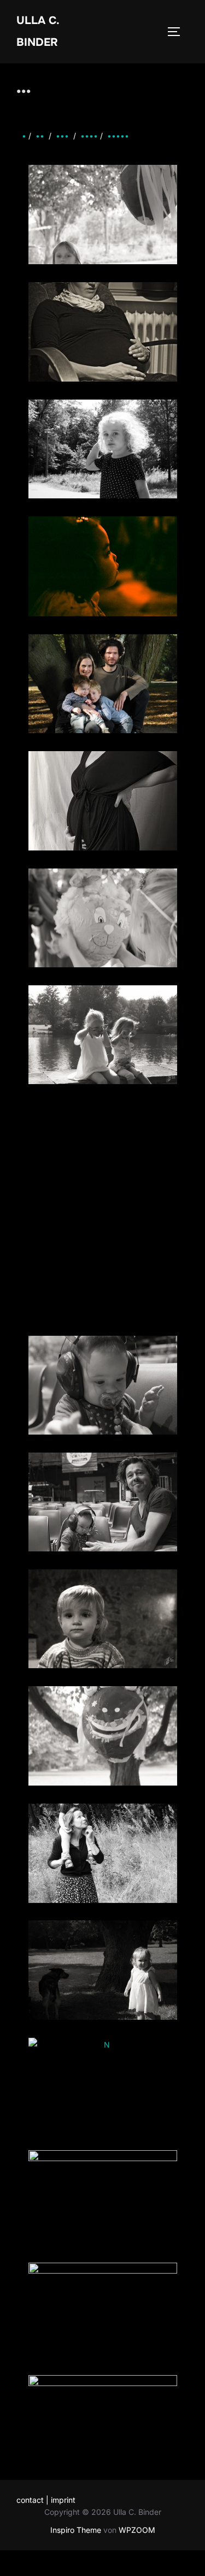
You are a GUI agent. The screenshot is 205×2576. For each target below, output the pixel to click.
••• (62, 136)
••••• (118, 136)
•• (40, 136)
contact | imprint (46, 2500)
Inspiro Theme (76, 2530)
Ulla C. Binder (38, 31)
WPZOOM (137, 2530)
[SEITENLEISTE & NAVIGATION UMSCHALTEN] (178, 32)
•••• (89, 136)
